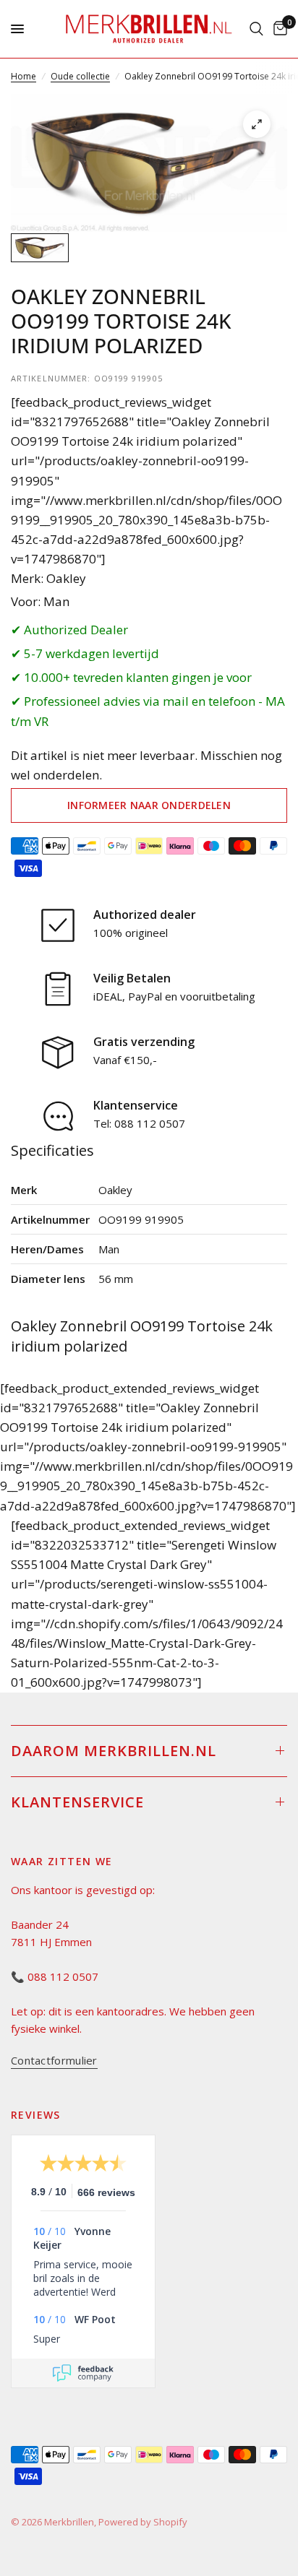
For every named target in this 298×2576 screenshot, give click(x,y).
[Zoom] (257, 124)
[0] (278, 29)
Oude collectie (80, 76)
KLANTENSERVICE (77, 1802)
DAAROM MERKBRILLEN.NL (114, 1751)
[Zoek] (256, 29)
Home (24, 76)
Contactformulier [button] (54, 2061)
